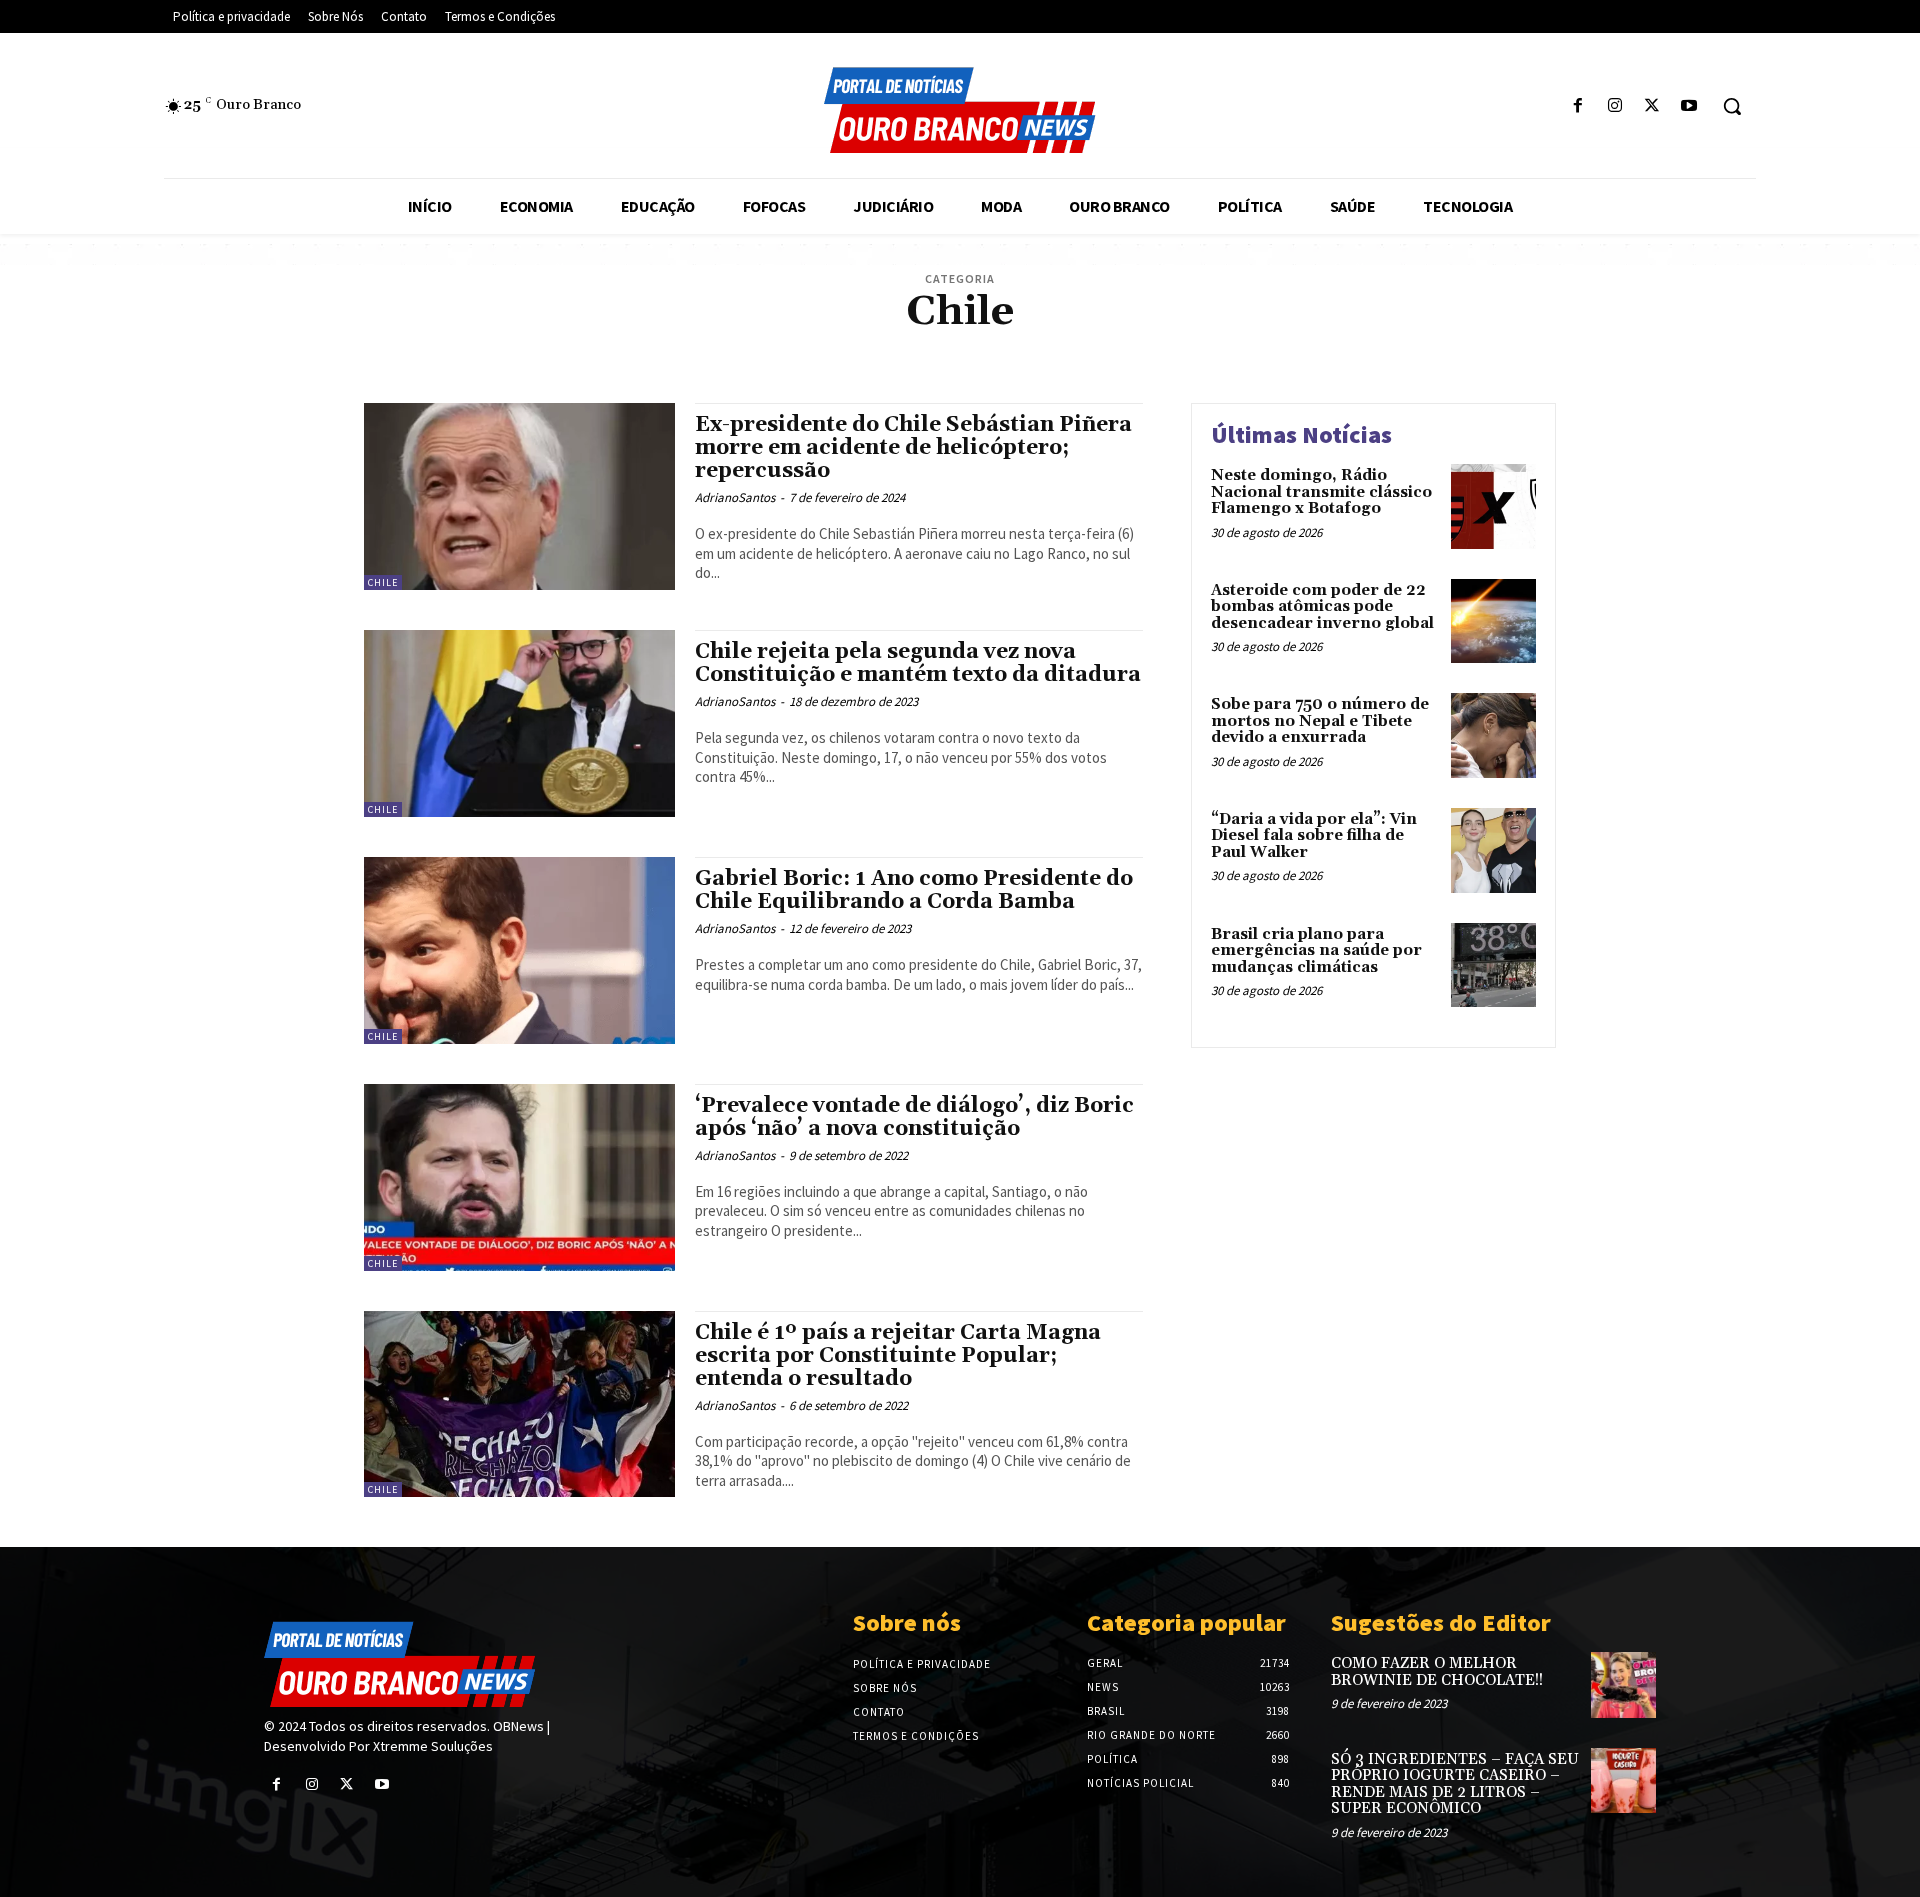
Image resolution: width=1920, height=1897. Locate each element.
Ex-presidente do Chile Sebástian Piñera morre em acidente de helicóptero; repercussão (913, 448)
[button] (1732, 106)
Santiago (958, 348)
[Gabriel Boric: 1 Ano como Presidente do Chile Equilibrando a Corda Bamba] (519, 950)
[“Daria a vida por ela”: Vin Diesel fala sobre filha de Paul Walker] (1493, 850)
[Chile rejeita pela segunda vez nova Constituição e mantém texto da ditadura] (519, 723)
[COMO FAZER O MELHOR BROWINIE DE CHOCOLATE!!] (1623, 1684)
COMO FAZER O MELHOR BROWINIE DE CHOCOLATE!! (1437, 1672)
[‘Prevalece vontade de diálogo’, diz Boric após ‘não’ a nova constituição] (519, 1177)
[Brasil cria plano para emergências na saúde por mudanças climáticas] (1493, 965)
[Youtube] (1689, 106)
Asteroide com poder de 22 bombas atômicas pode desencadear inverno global (1322, 607)
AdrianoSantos (735, 497)
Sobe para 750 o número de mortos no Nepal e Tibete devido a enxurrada (1320, 721)
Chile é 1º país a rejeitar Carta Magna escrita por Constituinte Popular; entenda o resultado (898, 1356)
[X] (1652, 106)
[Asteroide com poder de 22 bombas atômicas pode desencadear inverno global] (1493, 621)
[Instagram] (1614, 106)
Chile (383, 582)
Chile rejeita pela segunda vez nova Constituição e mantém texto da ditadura (918, 663)
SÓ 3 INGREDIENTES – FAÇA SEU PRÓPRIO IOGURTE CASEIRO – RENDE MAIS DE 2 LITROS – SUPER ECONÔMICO (1455, 1784)
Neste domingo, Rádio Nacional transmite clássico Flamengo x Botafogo (1321, 492)
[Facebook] (1577, 106)
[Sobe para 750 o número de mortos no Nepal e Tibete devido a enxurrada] (1493, 735)
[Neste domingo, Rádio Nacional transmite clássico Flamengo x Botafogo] (1493, 506)
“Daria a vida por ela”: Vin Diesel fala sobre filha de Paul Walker (1314, 836)
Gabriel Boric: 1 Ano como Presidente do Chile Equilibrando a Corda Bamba (914, 890)
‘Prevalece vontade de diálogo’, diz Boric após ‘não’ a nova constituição (914, 1117)
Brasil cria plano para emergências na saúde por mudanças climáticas (1316, 951)
